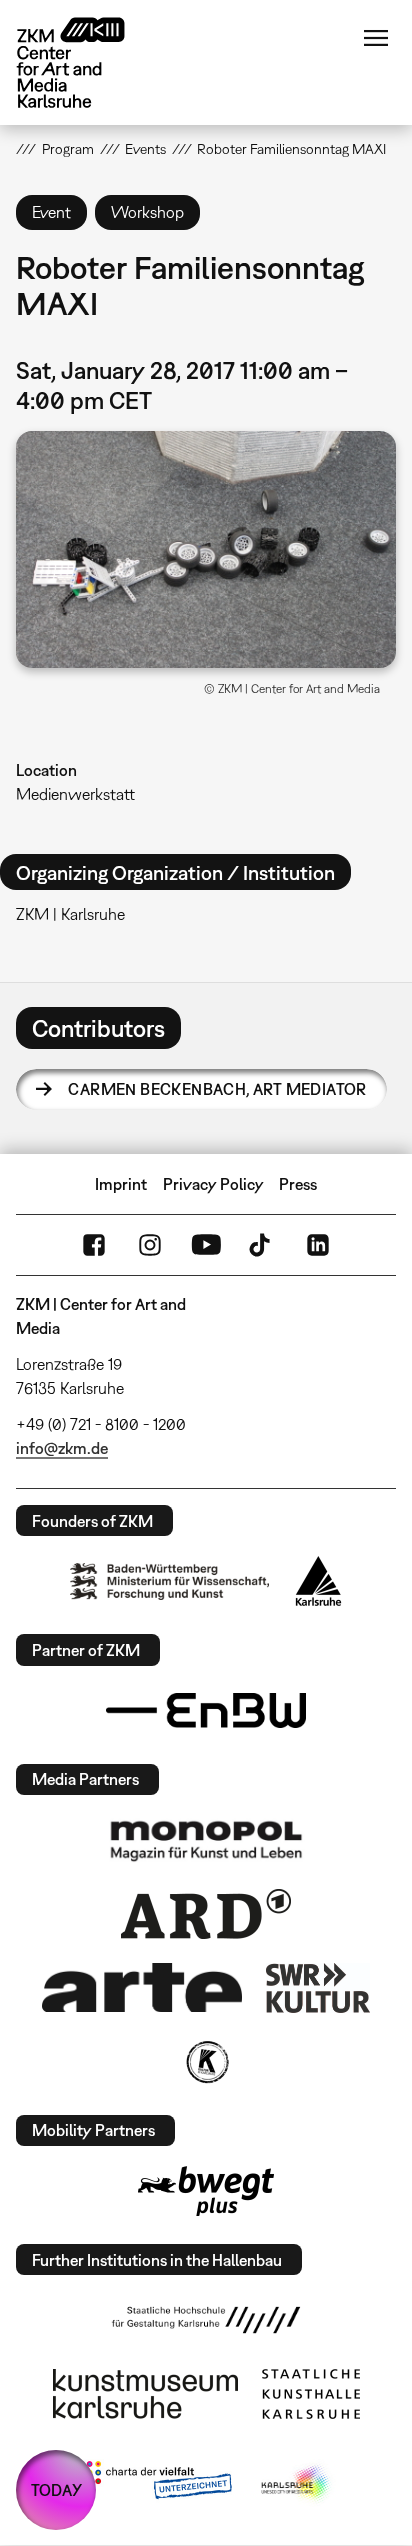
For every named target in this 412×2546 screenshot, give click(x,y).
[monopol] (206, 1840)
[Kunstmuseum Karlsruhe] (145, 2394)
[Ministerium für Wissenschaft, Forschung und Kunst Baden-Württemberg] (170, 1581)
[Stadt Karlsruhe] (318, 1581)
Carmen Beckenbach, (217, 1089)
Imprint (121, 1184)
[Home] (86, 62)
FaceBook (94, 1245)
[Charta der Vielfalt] (154, 2484)
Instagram (150, 1245)
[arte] (142, 1987)
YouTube (206, 1245)
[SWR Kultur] (318, 1988)
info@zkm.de (62, 1448)
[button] (205, 549)
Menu (376, 38)
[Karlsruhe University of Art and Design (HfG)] (206, 2320)
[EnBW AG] (206, 1711)
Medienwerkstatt (75, 794)
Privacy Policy (213, 1184)
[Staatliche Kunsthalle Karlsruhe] (311, 2394)
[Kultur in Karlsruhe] (206, 2062)
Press (298, 1184)
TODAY (56, 2490)
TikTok (262, 1245)
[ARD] (206, 1914)
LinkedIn (318, 1245)
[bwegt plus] (206, 2191)
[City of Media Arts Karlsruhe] (297, 2484)
